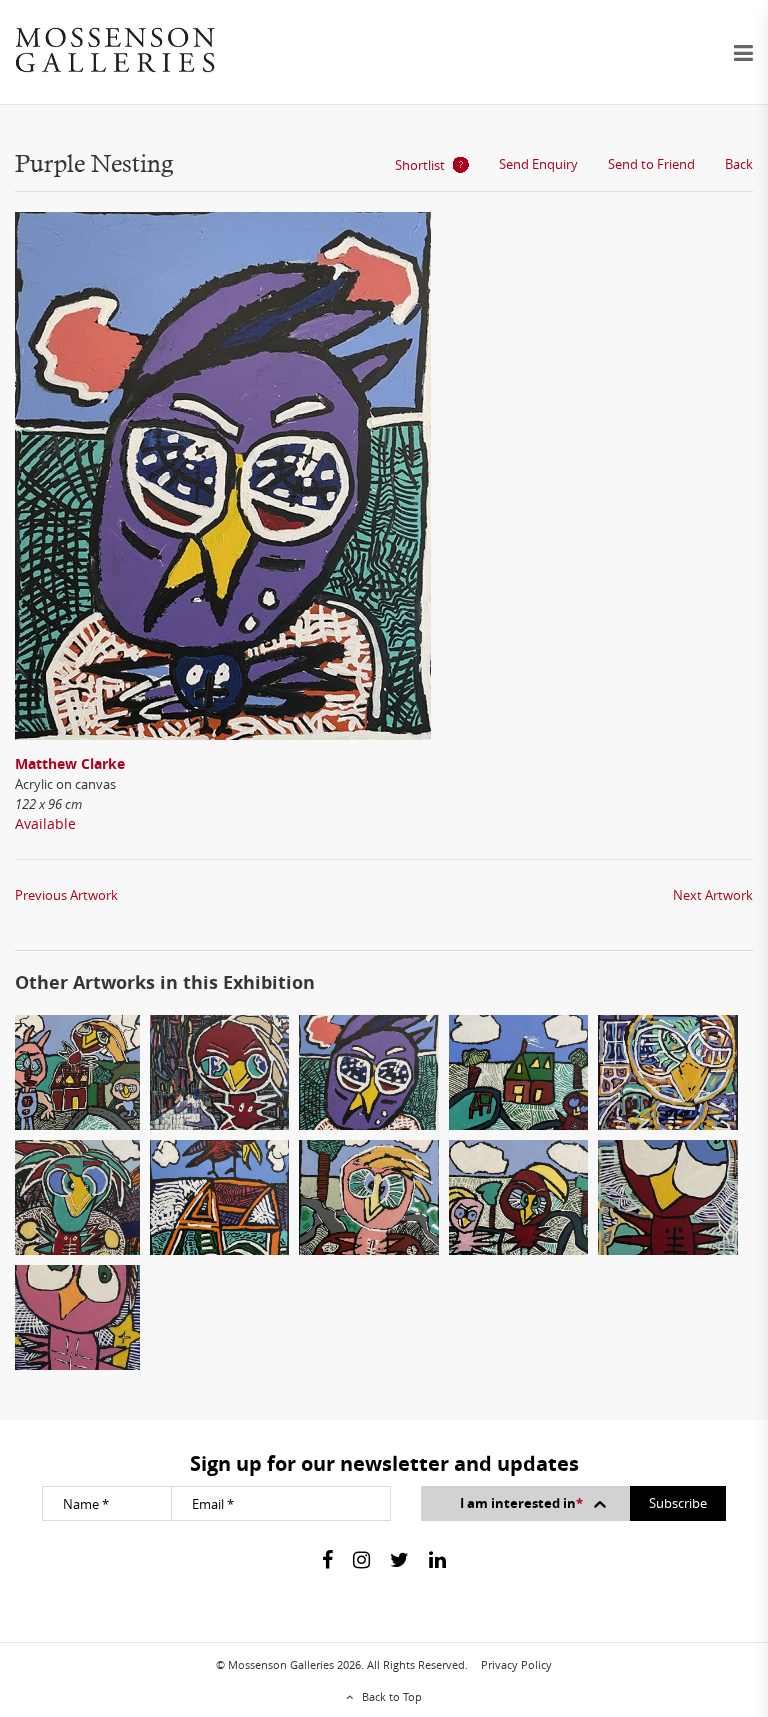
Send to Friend (651, 164)
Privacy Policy (516, 1664)
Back (739, 164)
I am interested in (521, 1503)
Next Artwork (713, 895)
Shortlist (420, 165)
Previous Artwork (66, 895)
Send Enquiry (538, 164)
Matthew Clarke (70, 763)
